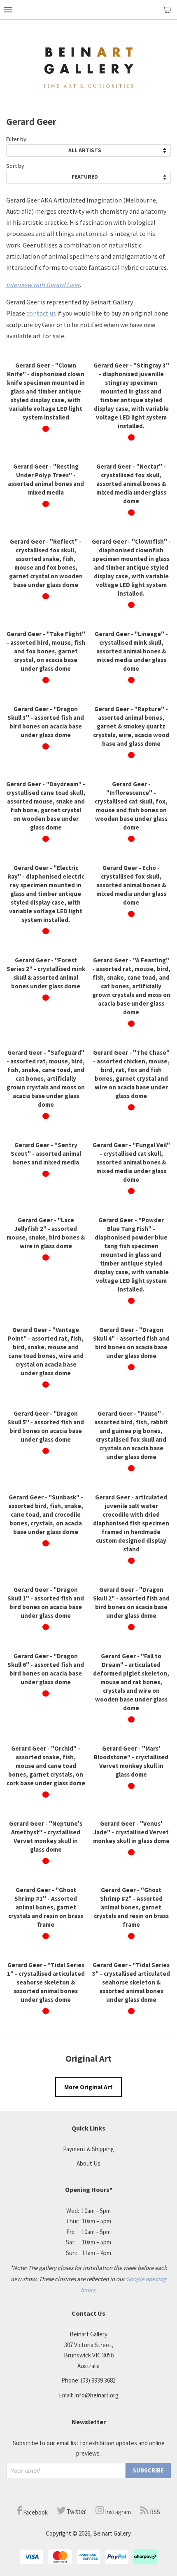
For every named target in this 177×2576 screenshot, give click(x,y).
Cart (170, 13)
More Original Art (88, 2087)
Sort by (15, 166)
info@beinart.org (97, 2395)
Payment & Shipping (88, 2149)
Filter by (16, 139)
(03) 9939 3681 (98, 2380)
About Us (88, 2163)
